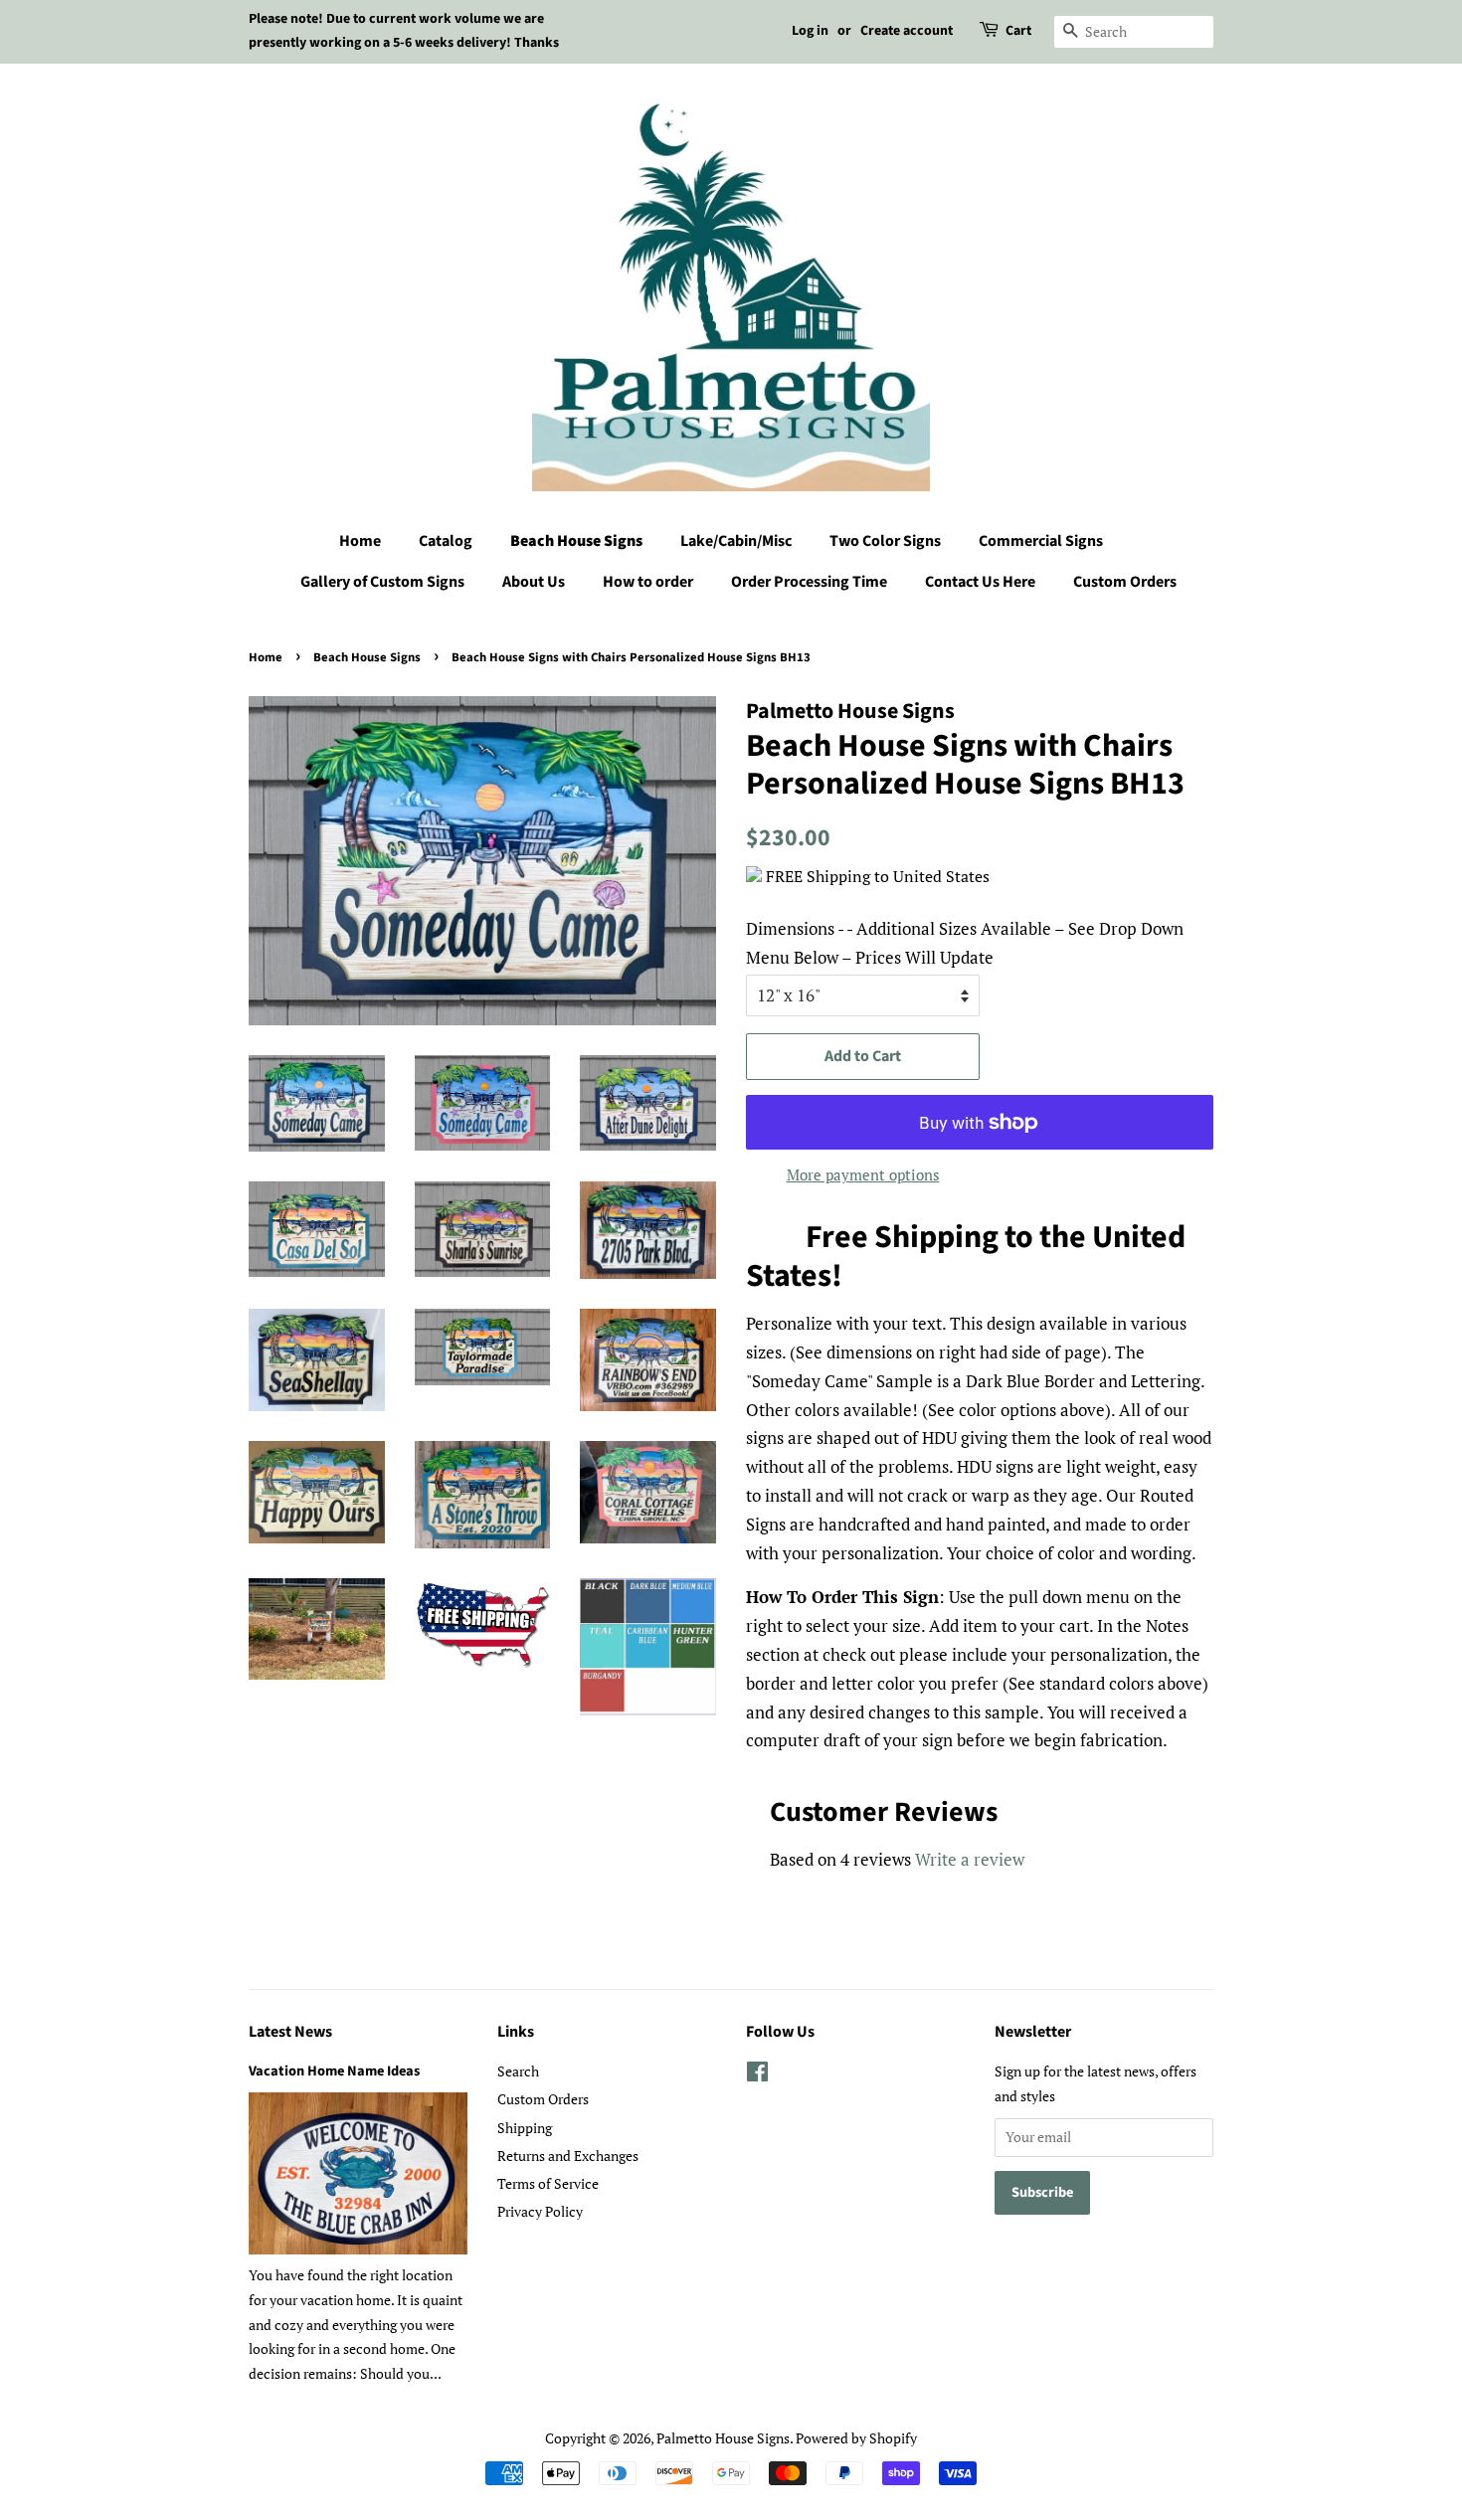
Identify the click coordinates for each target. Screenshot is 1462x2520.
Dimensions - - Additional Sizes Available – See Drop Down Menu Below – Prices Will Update (965, 943)
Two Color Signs (885, 541)
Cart (1018, 31)
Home (360, 541)
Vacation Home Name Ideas (334, 2071)
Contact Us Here (980, 582)
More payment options (863, 1174)
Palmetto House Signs (723, 2438)
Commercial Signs (1041, 541)
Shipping (525, 2128)
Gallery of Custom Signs (382, 582)
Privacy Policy (540, 2211)
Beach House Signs (576, 541)
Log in (810, 31)
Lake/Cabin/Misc (736, 541)
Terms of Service (548, 2183)
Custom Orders (1125, 582)
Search (518, 2071)
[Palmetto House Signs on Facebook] (757, 2075)
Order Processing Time (809, 582)
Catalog (446, 541)
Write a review (970, 1859)
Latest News (290, 2032)
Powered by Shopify (856, 2438)
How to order (648, 582)
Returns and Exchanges (568, 2156)
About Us (534, 582)
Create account (907, 31)
